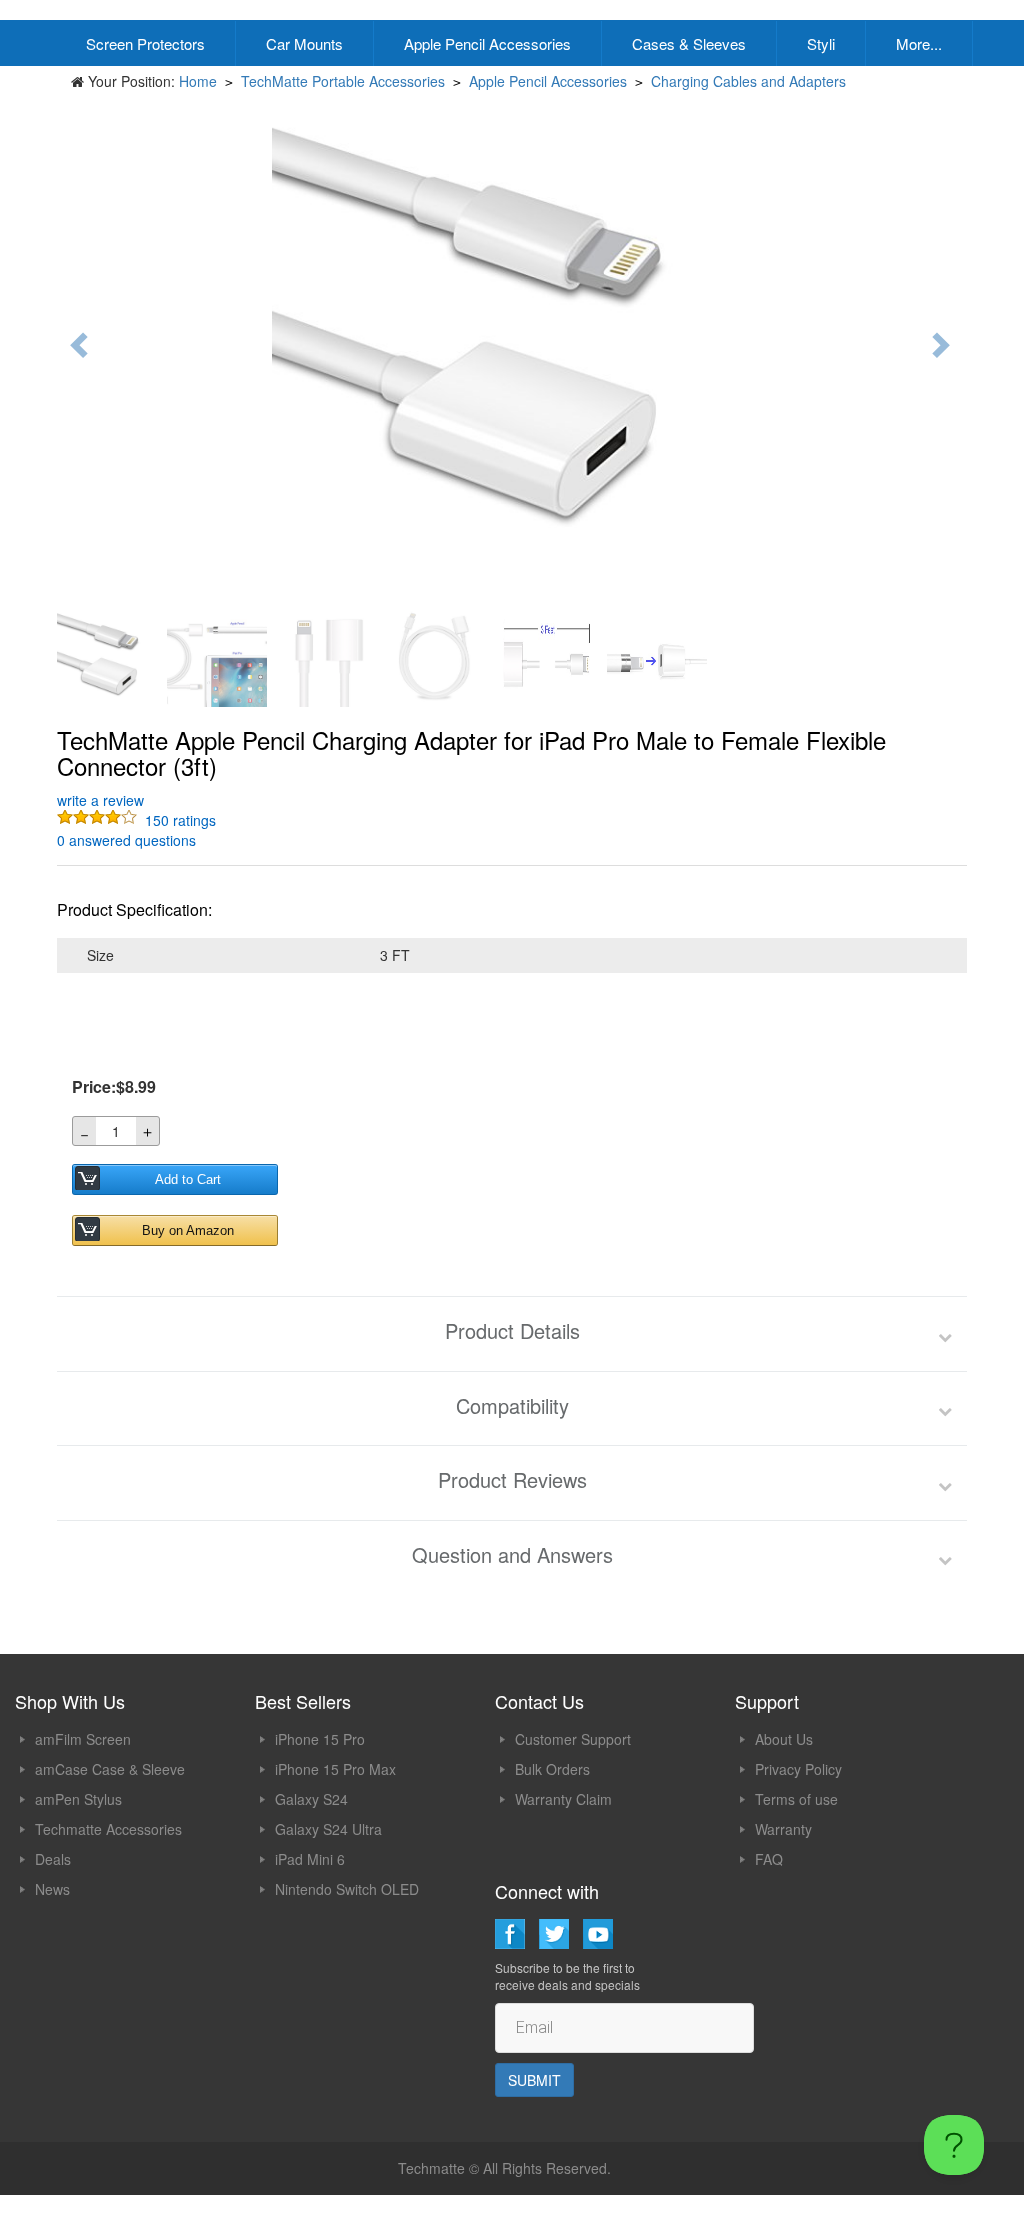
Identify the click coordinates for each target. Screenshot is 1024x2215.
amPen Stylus (78, 1799)
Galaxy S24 (311, 1799)
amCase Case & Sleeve (110, 1769)
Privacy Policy (798, 1769)
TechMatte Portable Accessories (343, 81)
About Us (784, 1739)
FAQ (769, 1859)
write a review (100, 800)
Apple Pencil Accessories (487, 43)
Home (198, 81)
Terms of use (796, 1799)
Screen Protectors (145, 43)
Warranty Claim (563, 1799)
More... (919, 43)
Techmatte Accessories (108, 1829)
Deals (53, 1859)
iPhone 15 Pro (320, 1739)
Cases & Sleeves (689, 43)
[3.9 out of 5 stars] (99, 820)
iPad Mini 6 (310, 1859)
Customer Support (573, 1739)
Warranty (783, 1829)
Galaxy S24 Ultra (328, 1829)
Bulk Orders (552, 1769)
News (52, 1889)
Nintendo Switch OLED (347, 1889)
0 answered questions (126, 840)
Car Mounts (304, 43)
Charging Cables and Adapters (748, 81)
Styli (821, 43)
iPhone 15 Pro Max (335, 1769)
